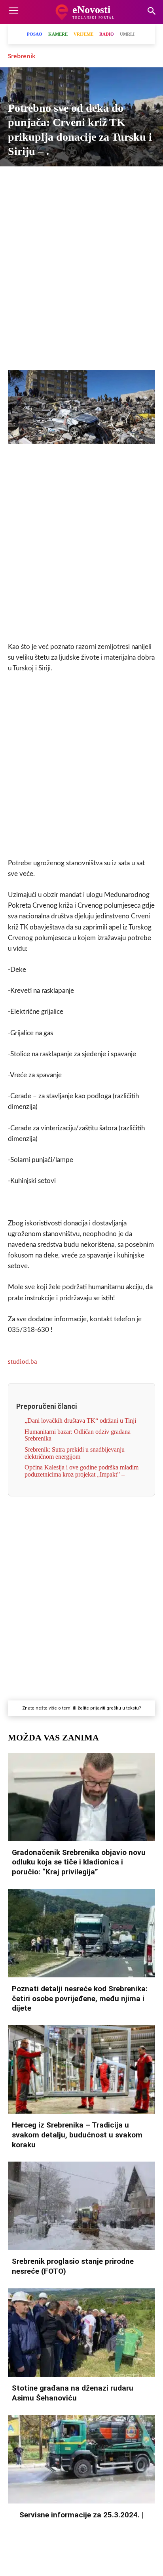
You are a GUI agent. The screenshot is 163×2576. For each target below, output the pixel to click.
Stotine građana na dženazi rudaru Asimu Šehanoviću (73, 2393)
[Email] (145, 180)
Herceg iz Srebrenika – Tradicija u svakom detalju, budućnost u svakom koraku (77, 2135)
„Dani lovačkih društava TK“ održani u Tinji (80, 1421)
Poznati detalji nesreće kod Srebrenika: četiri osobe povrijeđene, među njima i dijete (80, 1998)
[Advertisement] (81, 275)
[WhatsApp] (72, 180)
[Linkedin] (91, 180)
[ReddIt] (127, 180)
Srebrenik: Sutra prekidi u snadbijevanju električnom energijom (75, 1453)
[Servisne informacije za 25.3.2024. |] (81, 2459)
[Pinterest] (109, 180)
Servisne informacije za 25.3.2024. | (81, 2515)
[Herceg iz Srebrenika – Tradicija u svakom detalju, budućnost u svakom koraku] (81, 2069)
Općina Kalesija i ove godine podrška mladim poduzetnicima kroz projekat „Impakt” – (81, 1471)
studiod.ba (23, 1361)
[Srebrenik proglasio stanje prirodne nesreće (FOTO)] (81, 2206)
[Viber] (54, 180)
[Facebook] (18, 180)
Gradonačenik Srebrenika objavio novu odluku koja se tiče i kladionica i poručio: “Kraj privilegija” (79, 1862)
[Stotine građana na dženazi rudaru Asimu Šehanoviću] (81, 2333)
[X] (36, 180)
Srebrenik (22, 56)
